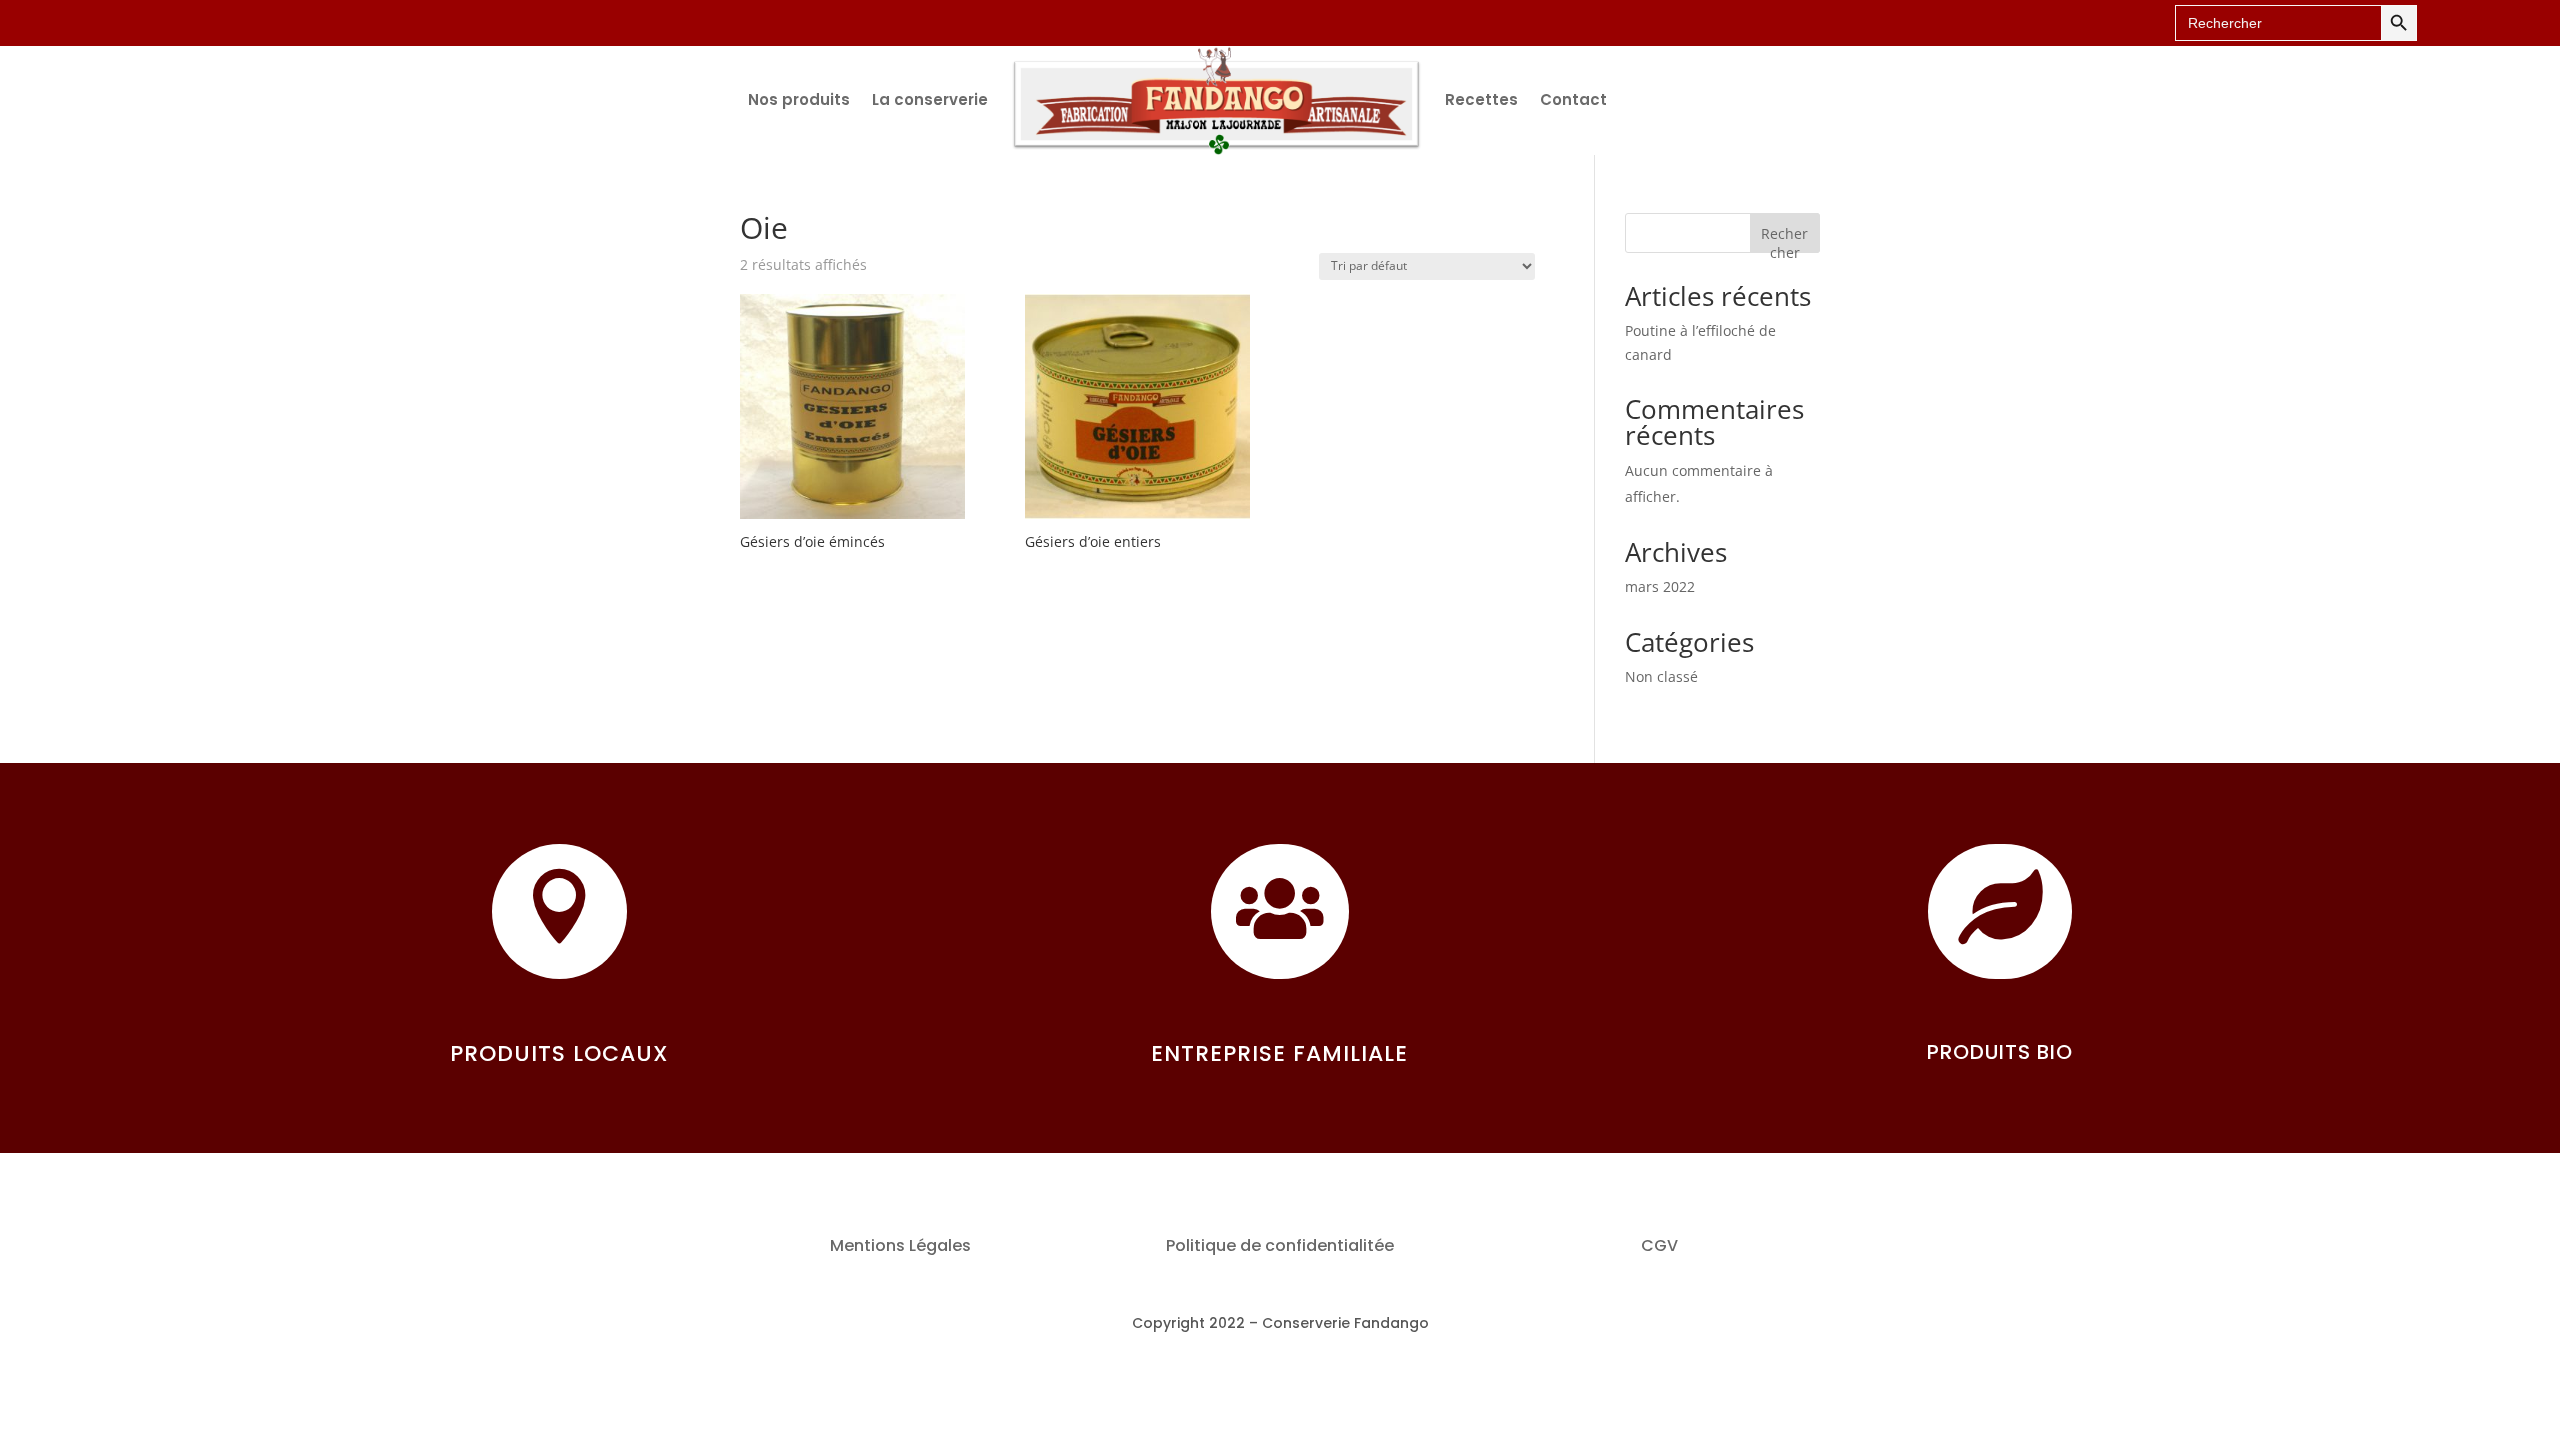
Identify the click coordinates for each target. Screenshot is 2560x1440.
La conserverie (930, 99)
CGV (1659, 1245)
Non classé (1661, 676)
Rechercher (1784, 238)
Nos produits (799, 99)
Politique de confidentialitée (1280, 1245)
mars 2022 (1660, 586)
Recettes (1481, 99)
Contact (1573, 99)
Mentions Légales (900, 1245)
